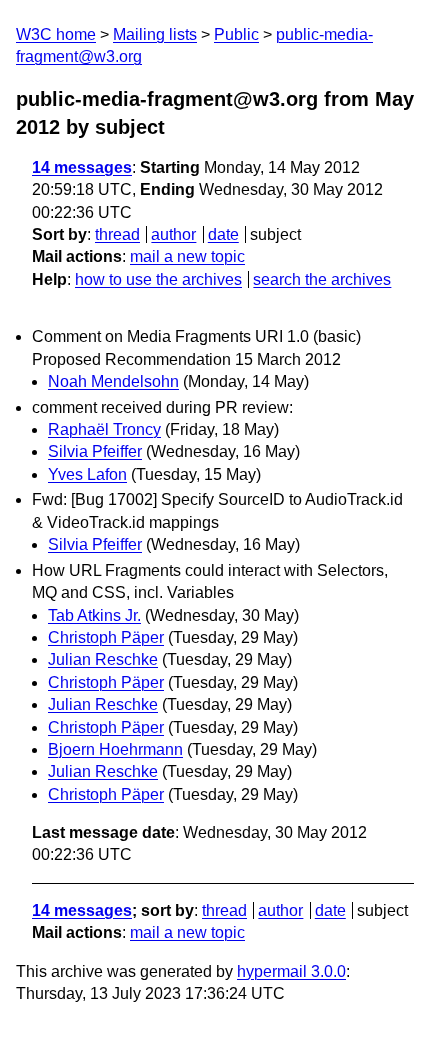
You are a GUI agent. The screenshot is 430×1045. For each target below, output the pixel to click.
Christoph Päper (106, 637)
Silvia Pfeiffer (95, 451)
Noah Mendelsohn (113, 381)
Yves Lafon (87, 474)
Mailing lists (155, 34)
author (173, 234)
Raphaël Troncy (104, 429)
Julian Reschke (103, 659)
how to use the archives (158, 279)
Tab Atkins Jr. (94, 615)
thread (117, 234)
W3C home (56, 34)
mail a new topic (187, 256)
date (223, 234)
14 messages (82, 167)
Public (236, 34)
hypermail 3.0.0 (291, 971)
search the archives (322, 279)
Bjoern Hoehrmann (115, 749)
